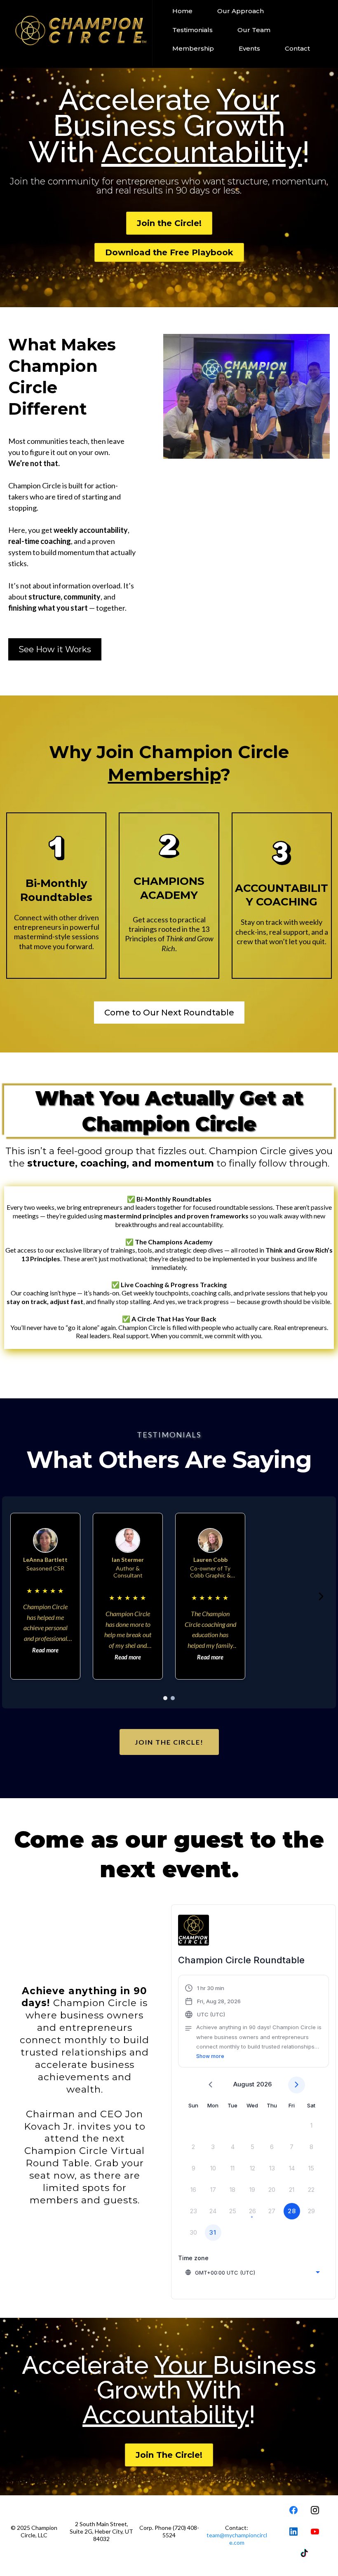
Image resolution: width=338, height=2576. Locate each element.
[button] (253, 2022)
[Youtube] (315, 2532)
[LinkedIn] (293, 2532)
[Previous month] (210, 2085)
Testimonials (192, 30)
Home (182, 11)
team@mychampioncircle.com (237, 2539)
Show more (210, 2056)
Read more (45, 1650)
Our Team (254, 30)
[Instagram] (315, 2510)
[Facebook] (293, 2510)
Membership (193, 48)
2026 (264, 2084)
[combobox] (252, 2273)
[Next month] (297, 2085)
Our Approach (241, 11)
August (244, 2084)
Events (249, 48)
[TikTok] (304, 2553)
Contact (297, 48)
